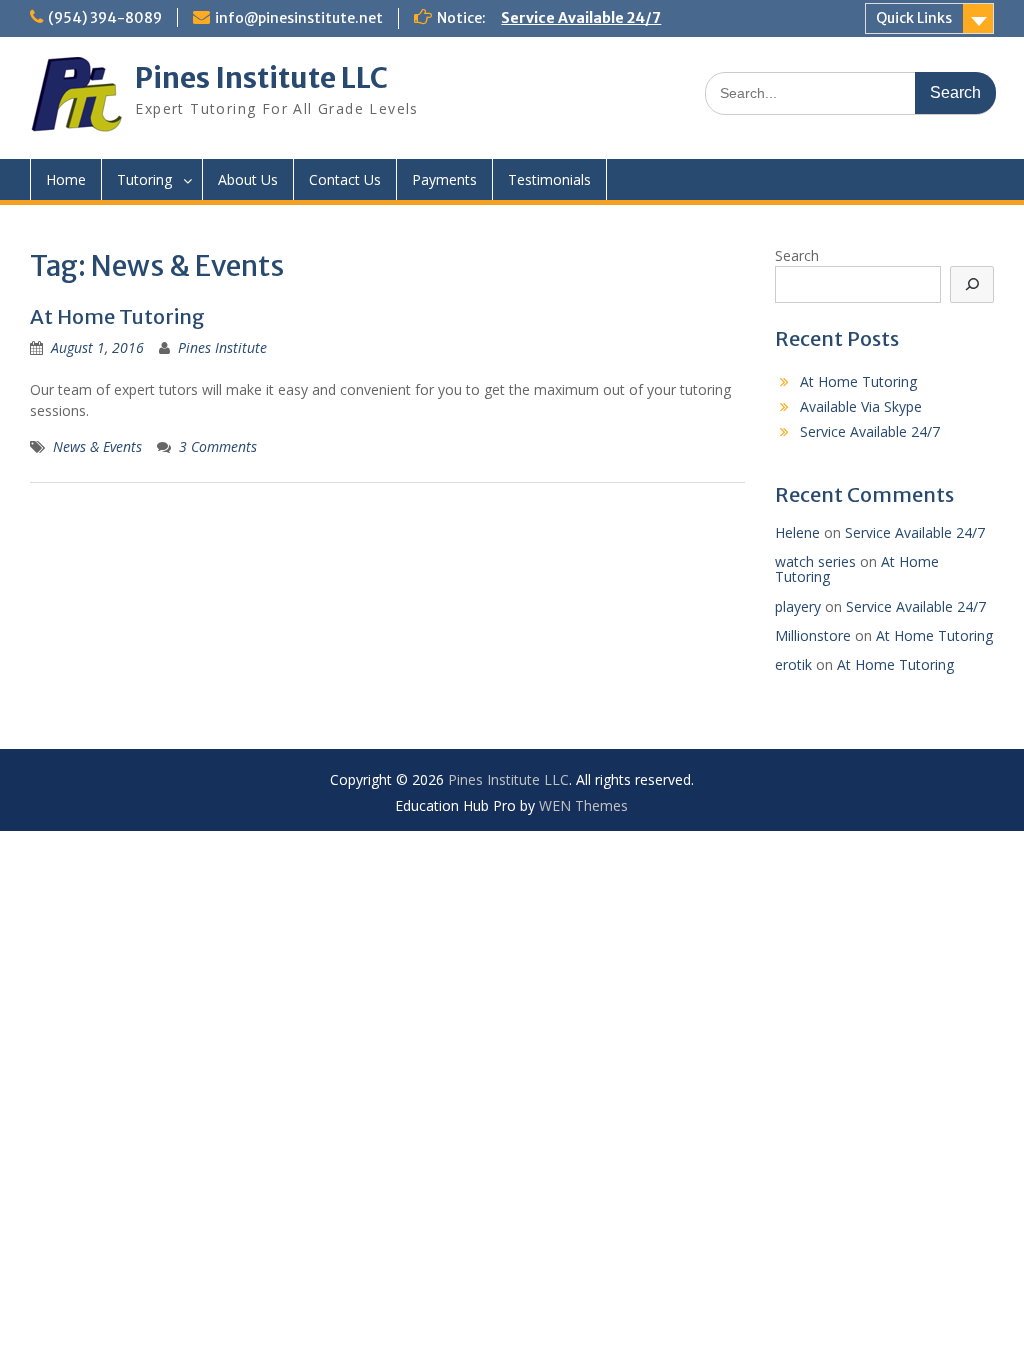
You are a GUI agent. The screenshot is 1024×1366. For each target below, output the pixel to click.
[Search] (972, 284)
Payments (444, 179)
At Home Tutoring (117, 316)
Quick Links (914, 18)
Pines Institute (222, 347)
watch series (815, 561)
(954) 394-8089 (105, 18)
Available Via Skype (861, 406)
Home (66, 179)
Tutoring (144, 179)
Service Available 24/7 (581, 18)
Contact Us (345, 179)
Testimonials (549, 179)
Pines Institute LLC (261, 78)
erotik (793, 664)
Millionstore (813, 635)
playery (798, 606)
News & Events (97, 446)
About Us (248, 179)
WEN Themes (583, 805)
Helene (797, 532)
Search (797, 255)
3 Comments (218, 446)
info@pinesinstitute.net (299, 18)
